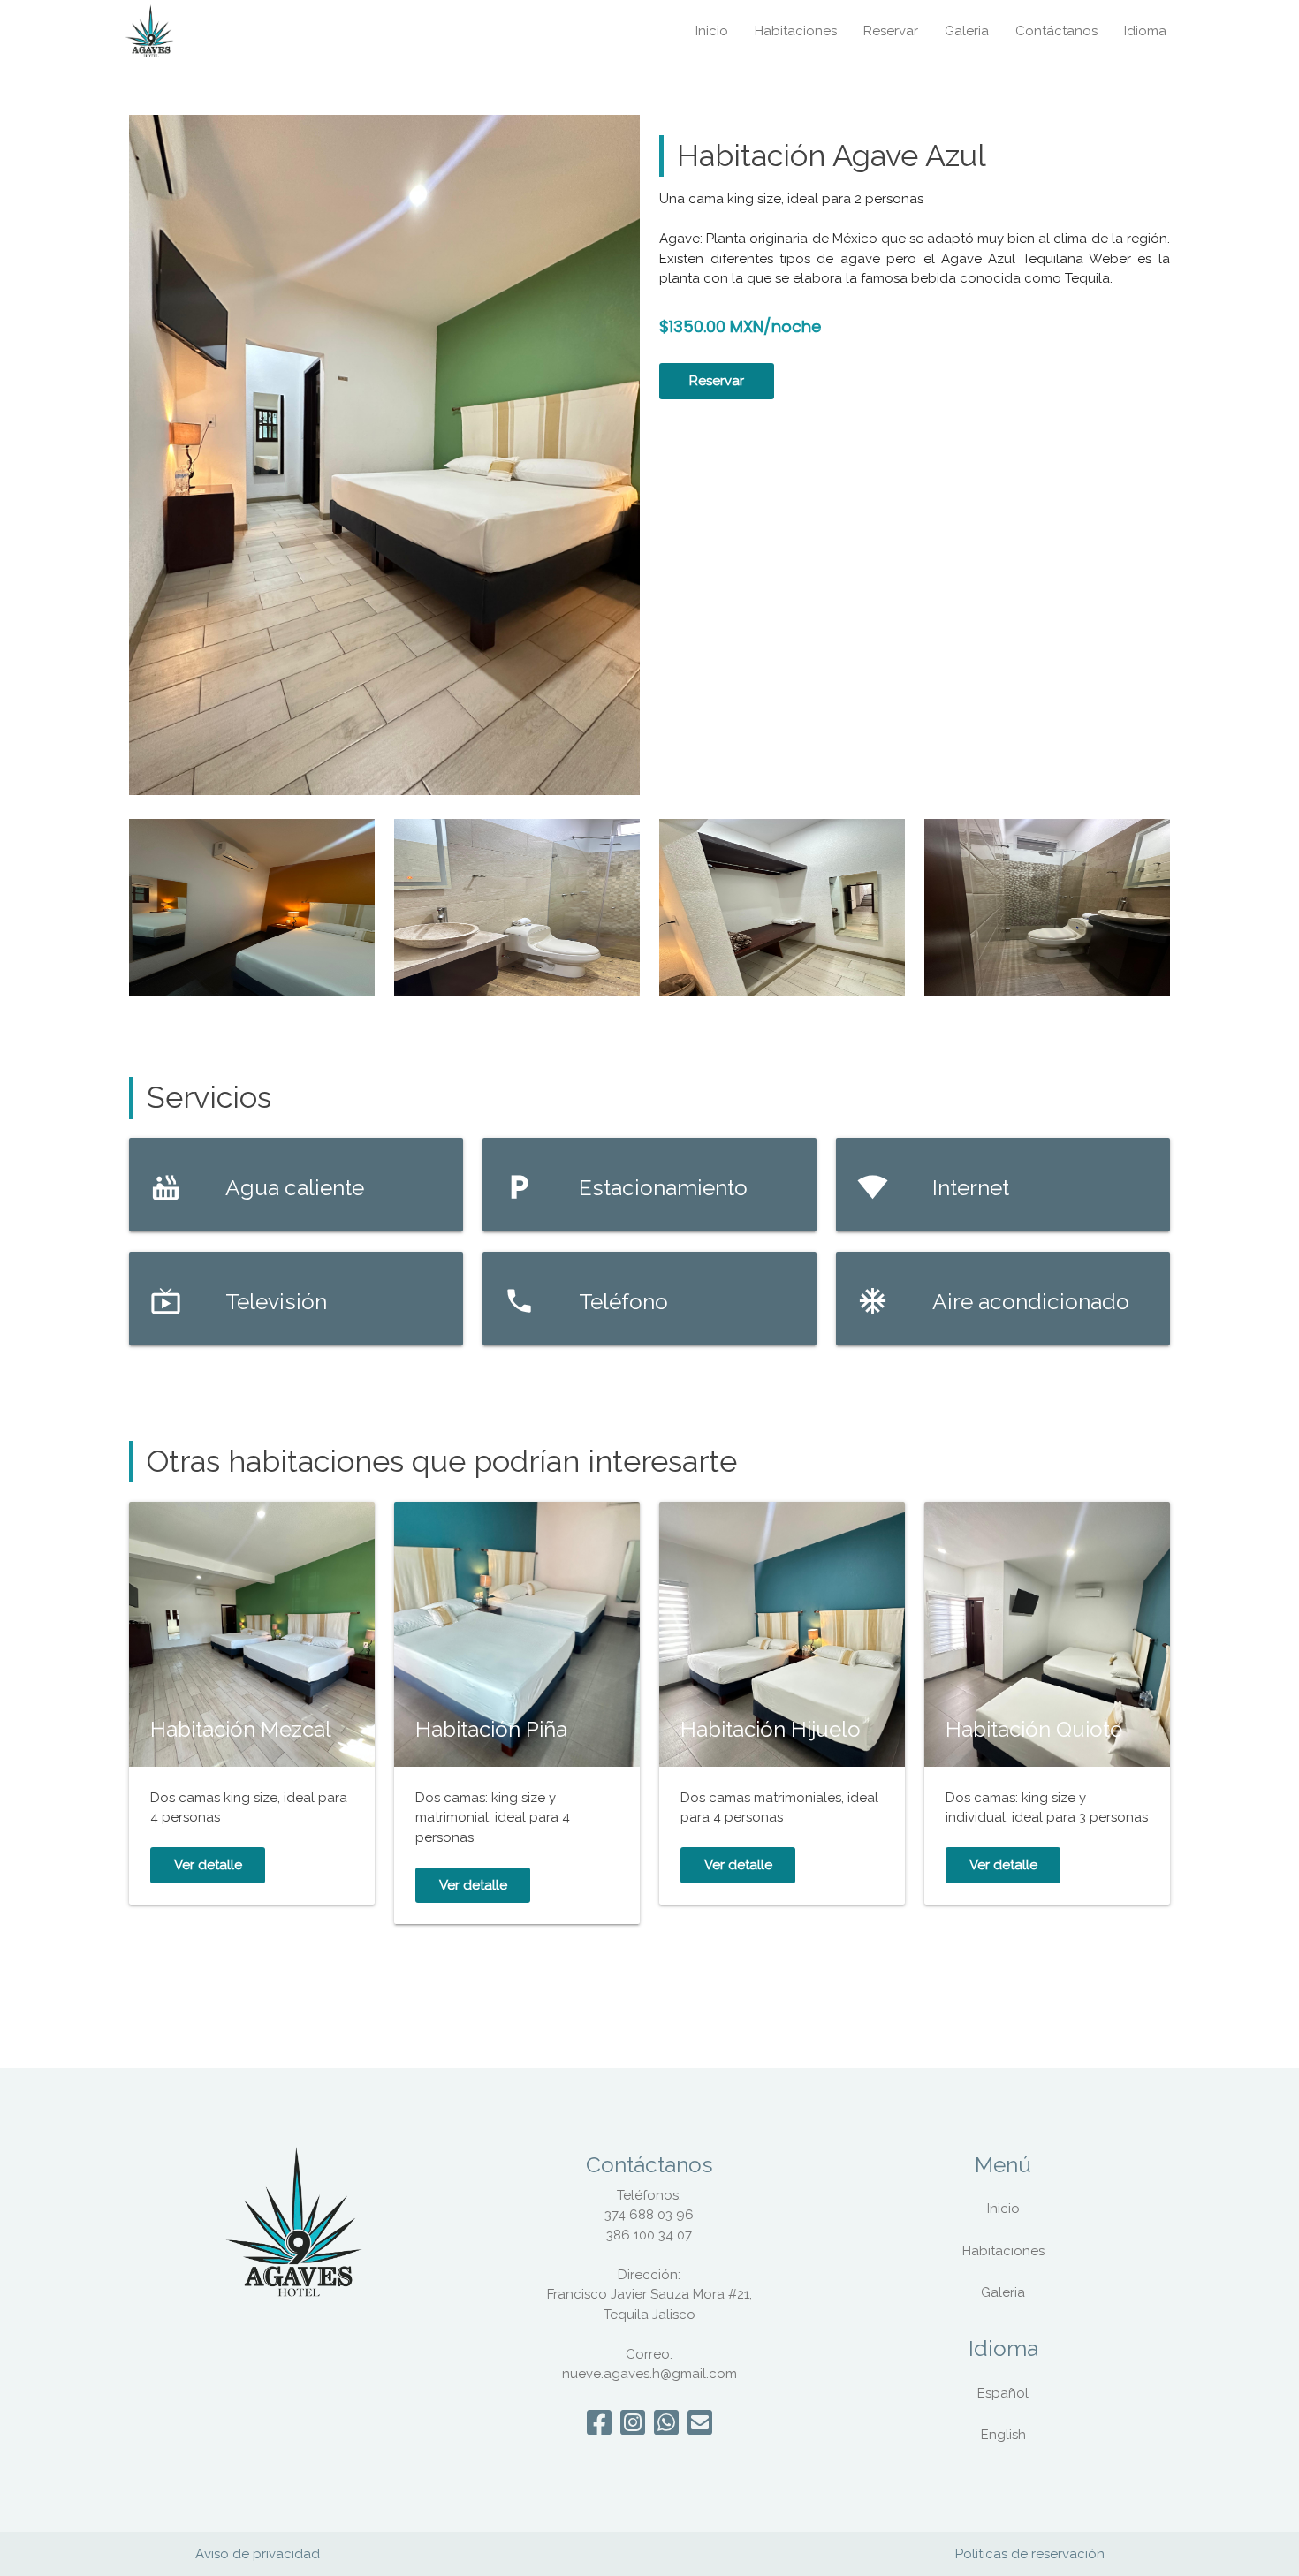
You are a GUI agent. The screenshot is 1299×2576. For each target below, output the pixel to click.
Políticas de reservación (1030, 2554)
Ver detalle (208, 1865)
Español (1003, 2393)
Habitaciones (796, 31)
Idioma (1145, 31)
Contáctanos (1056, 31)
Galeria (967, 31)
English (1003, 2435)
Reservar (891, 31)
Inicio (712, 31)
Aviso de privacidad (258, 2554)
